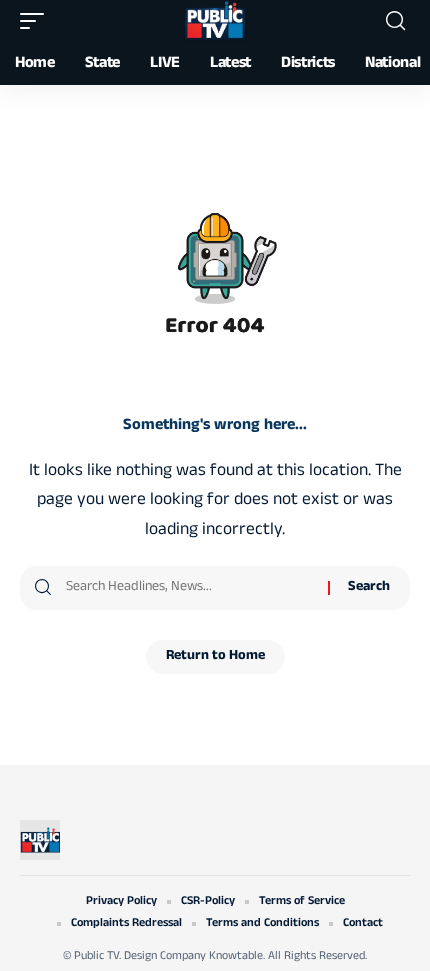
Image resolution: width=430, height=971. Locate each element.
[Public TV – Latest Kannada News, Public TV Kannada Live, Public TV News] (40, 840)
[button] (37, 21)
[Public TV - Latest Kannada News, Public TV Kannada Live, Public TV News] (215, 21)
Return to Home (215, 656)
